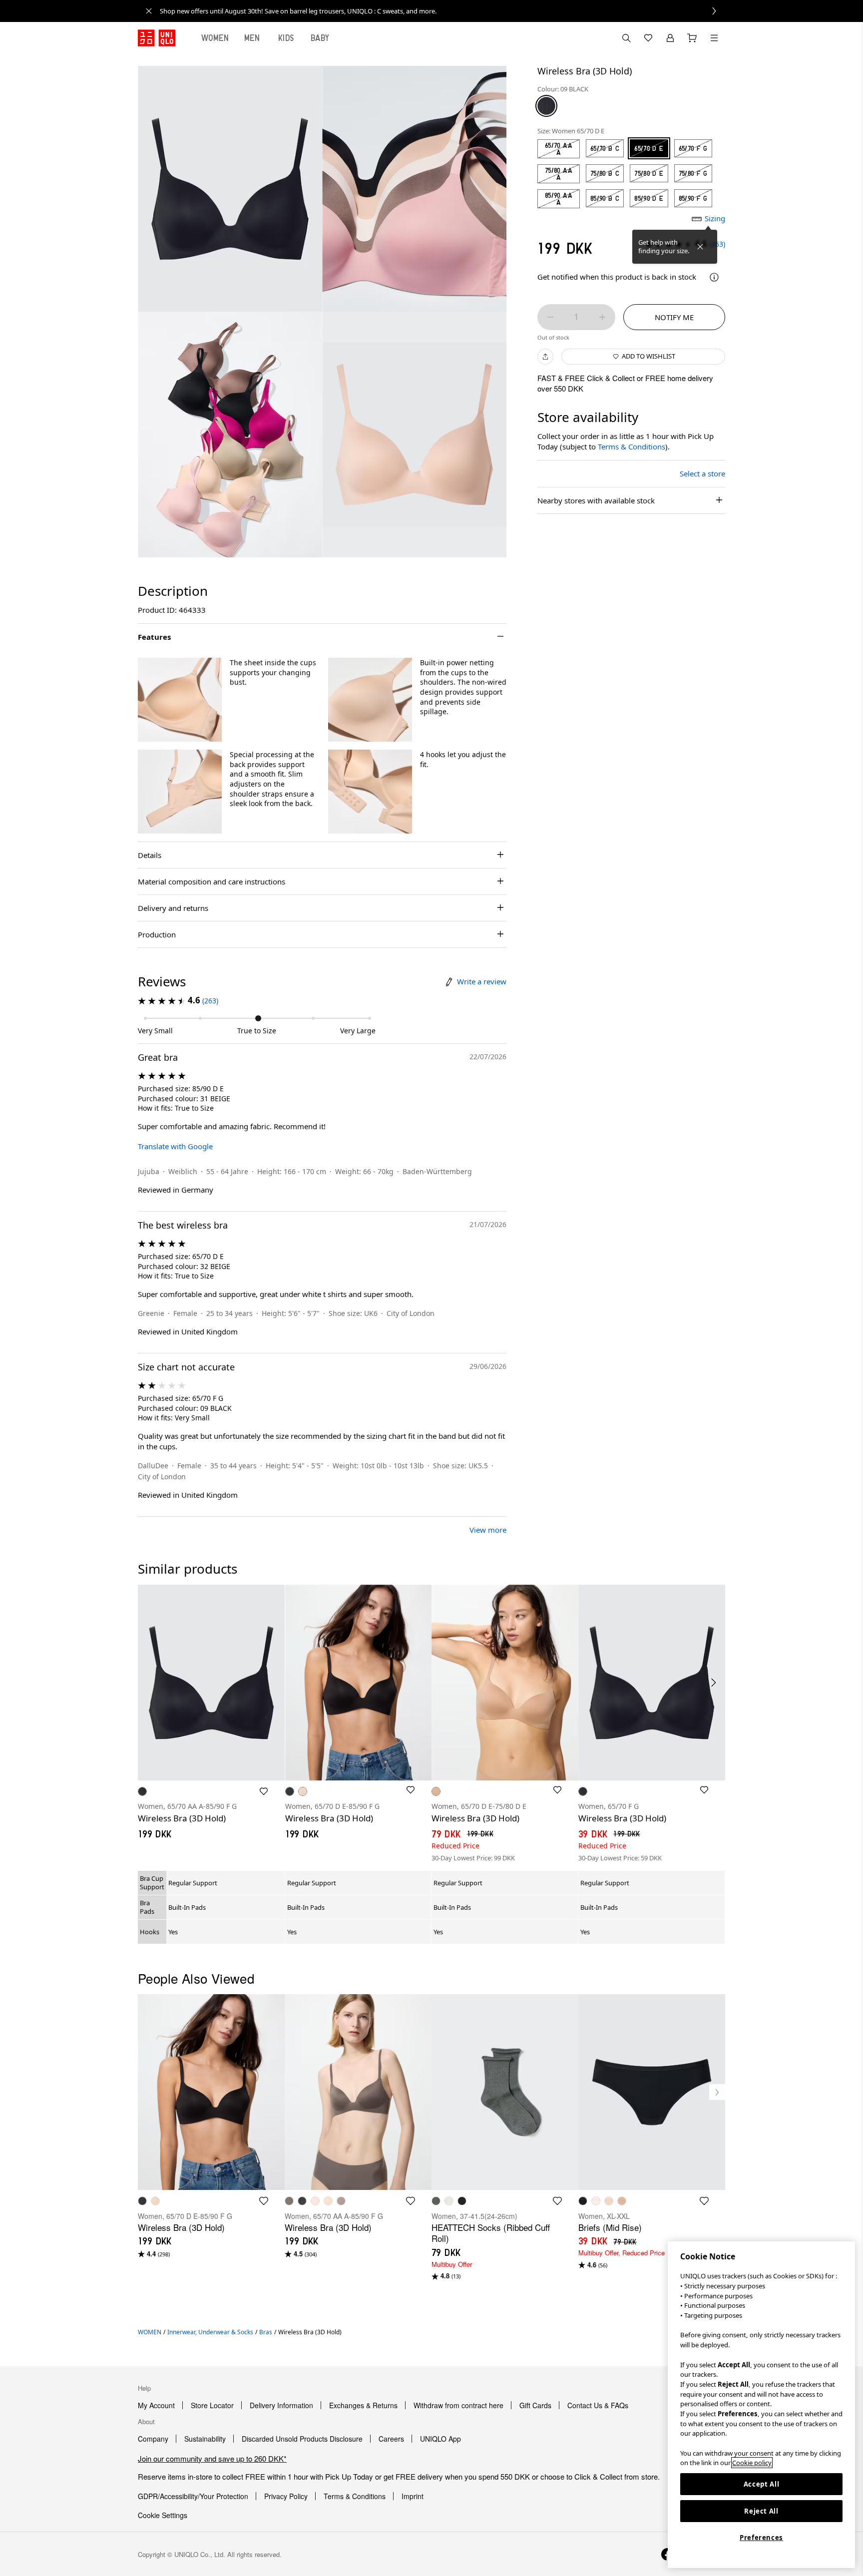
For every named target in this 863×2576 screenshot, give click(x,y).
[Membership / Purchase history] (670, 38)
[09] (546, 106)
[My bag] (692, 38)
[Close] (700, 247)
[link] (442, 11)
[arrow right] (714, 1683)
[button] (180, 700)
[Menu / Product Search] (714, 38)
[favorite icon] (264, 2201)
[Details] (714, 277)
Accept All (762, 2484)
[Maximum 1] (602, 317)
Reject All (761, 2511)
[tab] (215, 38)
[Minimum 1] (550, 317)
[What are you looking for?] (626, 38)
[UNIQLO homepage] (157, 38)
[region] (761, 2405)
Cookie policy (752, 2463)
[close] (149, 11)
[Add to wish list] (264, 1791)
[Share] (545, 357)
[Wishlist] (648, 38)
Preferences (761, 2538)
